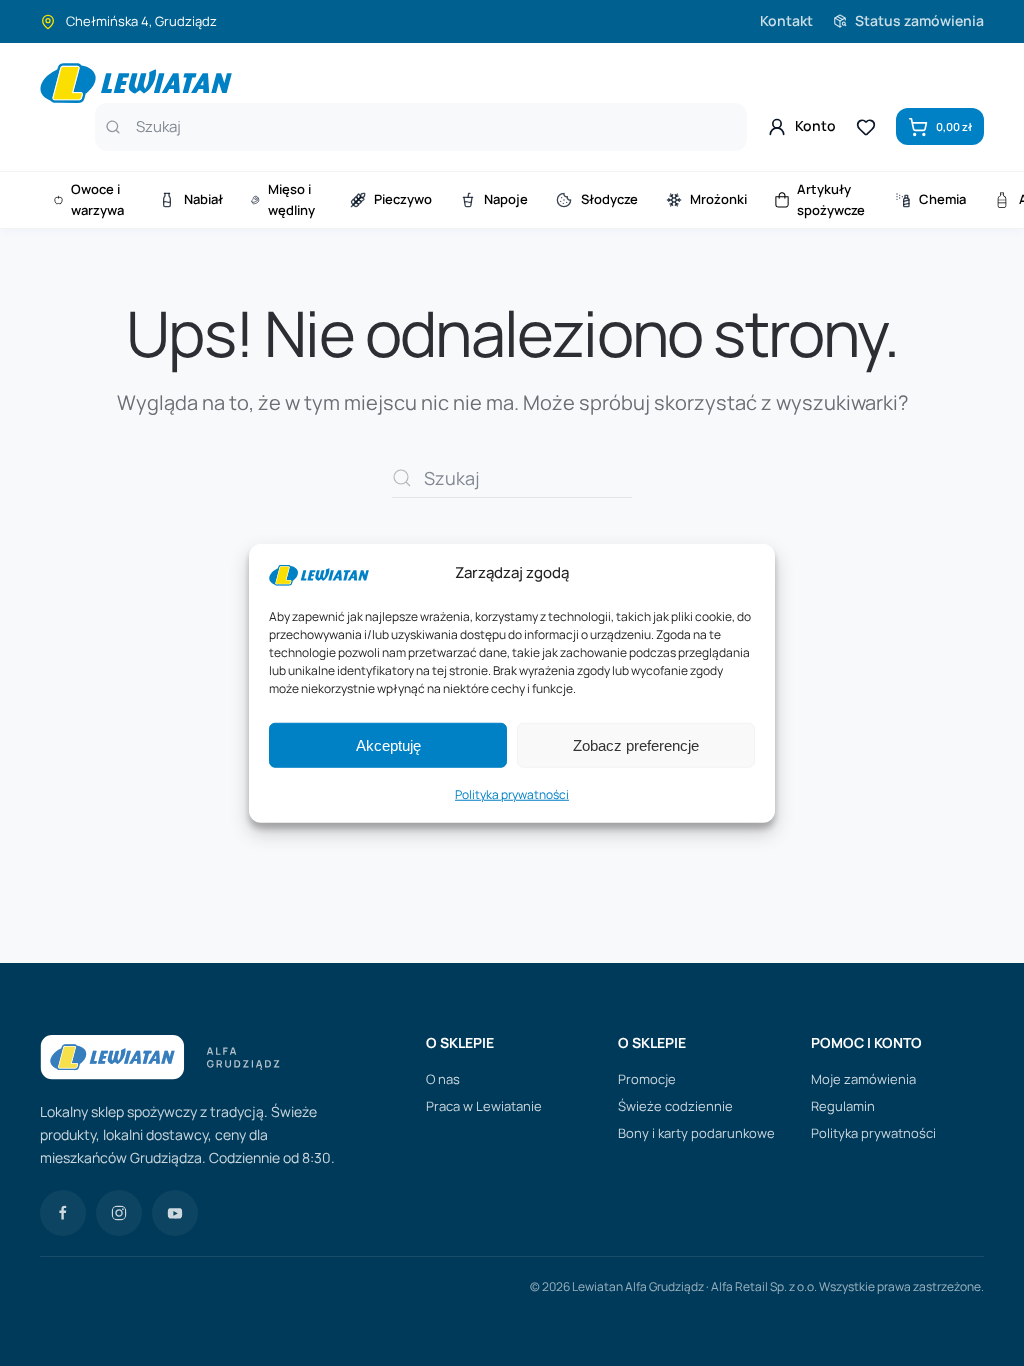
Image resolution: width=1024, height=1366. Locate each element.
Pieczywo (403, 199)
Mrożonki (718, 199)
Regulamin (843, 1106)
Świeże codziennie (675, 1106)
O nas (443, 1079)
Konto (815, 125)
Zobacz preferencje (636, 745)
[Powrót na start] (136, 83)
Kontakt (786, 20)
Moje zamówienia (863, 1079)
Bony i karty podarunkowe (696, 1133)
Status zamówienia (919, 20)
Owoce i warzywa (97, 199)
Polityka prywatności (512, 794)
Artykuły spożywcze (831, 199)
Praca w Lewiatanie (484, 1106)
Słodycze (609, 199)
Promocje (647, 1079)
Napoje (506, 199)
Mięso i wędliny (291, 199)
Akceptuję (388, 745)
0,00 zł (954, 126)
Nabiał (203, 199)
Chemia (942, 199)
